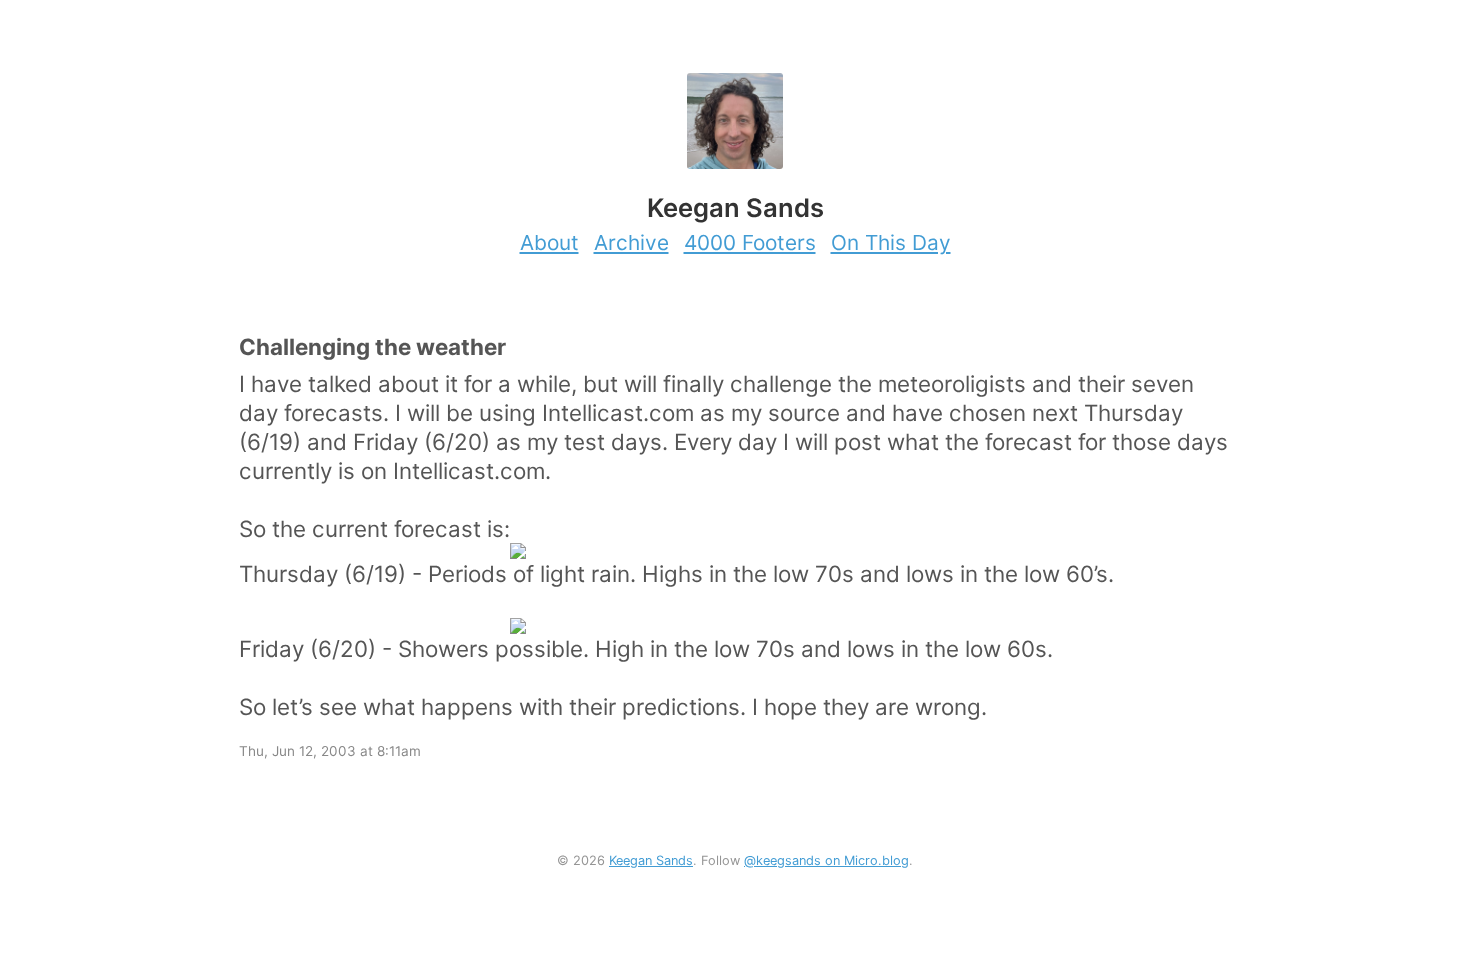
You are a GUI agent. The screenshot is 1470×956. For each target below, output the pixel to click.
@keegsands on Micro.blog (826, 860)
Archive (631, 242)
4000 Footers (750, 242)
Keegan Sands (651, 860)
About (549, 242)
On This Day (891, 242)
